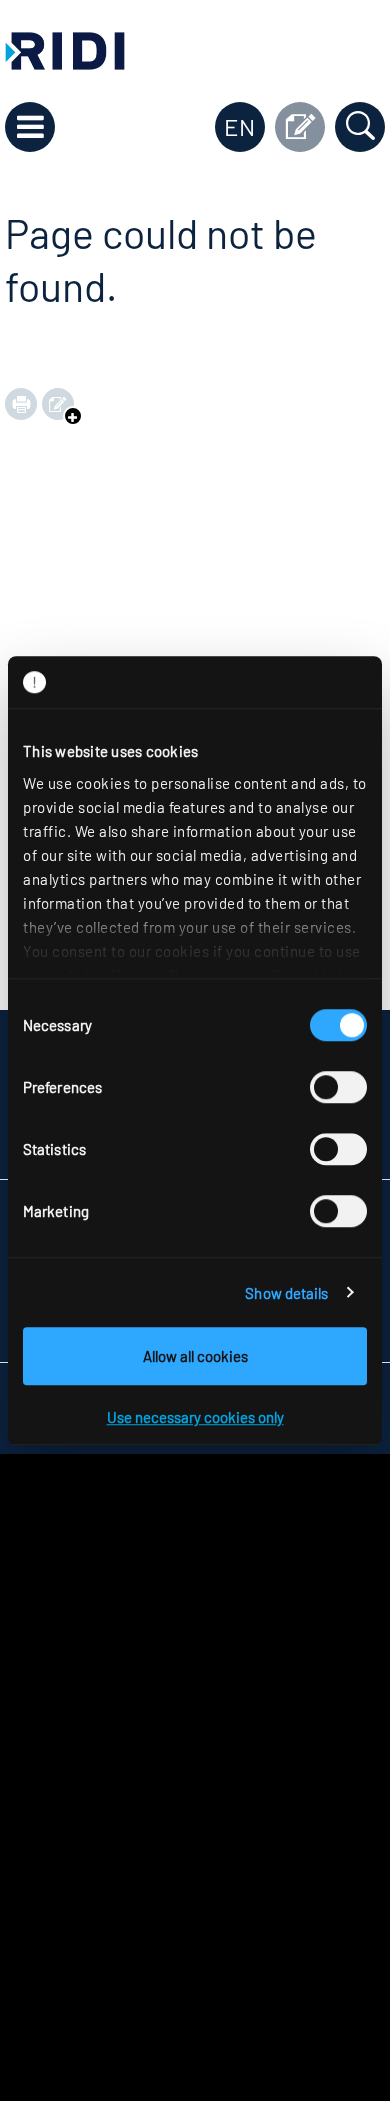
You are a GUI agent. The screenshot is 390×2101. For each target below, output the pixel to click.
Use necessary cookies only (195, 1417)
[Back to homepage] (65, 48)
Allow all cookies (195, 1356)
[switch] (338, 1087)
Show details (286, 1293)
